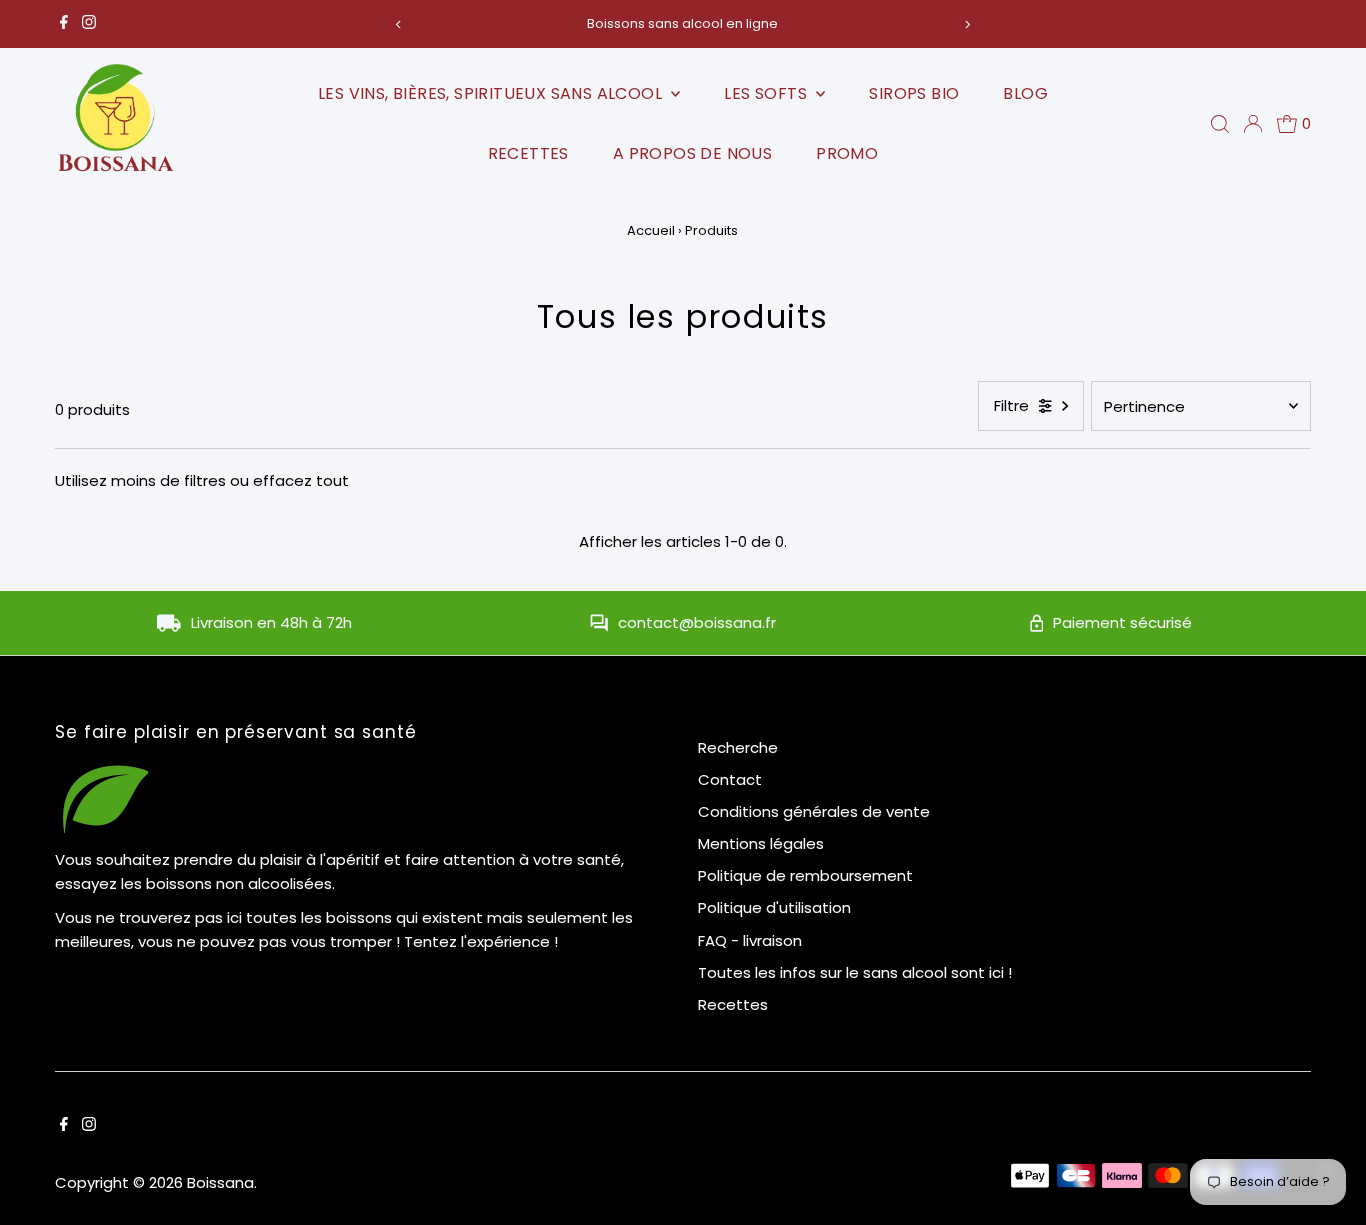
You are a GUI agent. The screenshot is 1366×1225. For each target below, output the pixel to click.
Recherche (738, 747)
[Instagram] (89, 24)
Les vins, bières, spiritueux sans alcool (492, 93)
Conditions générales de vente (814, 811)
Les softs (767, 93)
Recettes (528, 153)
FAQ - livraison (750, 940)
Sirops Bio (914, 93)
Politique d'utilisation (774, 907)
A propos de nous (692, 153)
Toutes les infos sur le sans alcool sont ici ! (855, 972)
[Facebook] (64, 24)
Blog (1025, 93)
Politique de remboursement (805, 875)
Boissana (220, 1182)
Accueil (651, 230)
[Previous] (399, 24)
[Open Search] (1220, 124)
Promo (847, 153)
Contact (730, 779)
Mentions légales (761, 843)
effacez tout (301, 480)
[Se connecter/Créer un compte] (1253, 124)
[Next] (966, 24)
